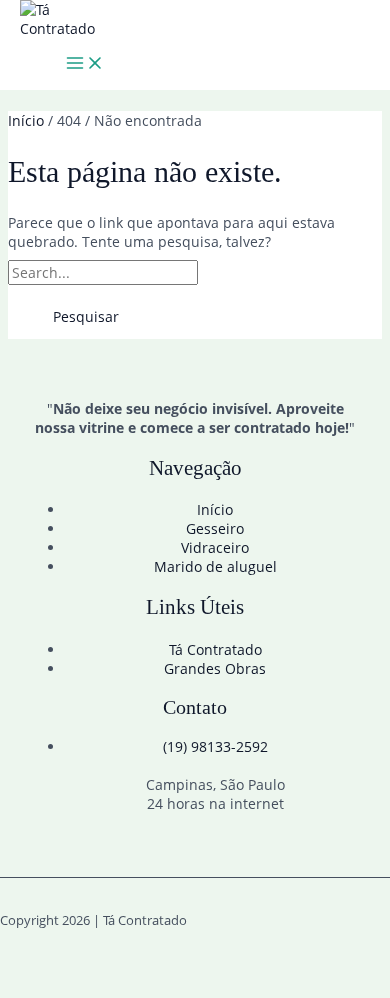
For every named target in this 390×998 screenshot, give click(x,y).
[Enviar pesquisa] (247, 273)
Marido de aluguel (215, 566)
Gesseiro (215, 528)
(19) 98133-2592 (215, 746)
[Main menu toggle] (85, 64)
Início (215, 509)
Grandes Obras (215, 668)
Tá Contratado (215, 649)
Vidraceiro (215, 547)
